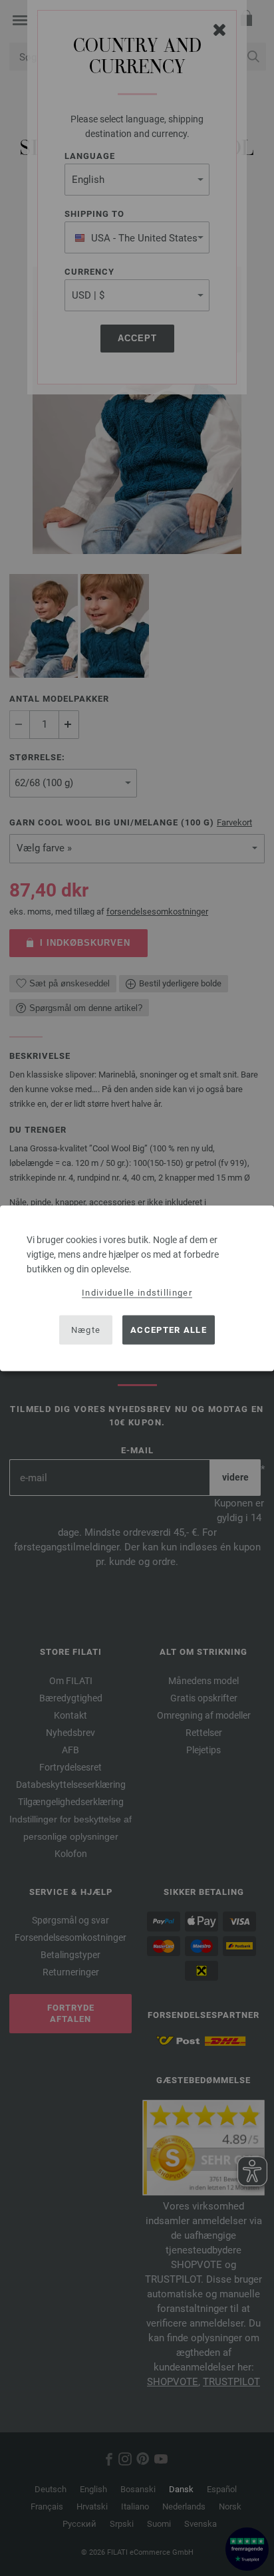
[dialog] (137, 1288)
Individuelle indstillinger (137, 1292)
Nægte (86, 1330)
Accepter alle (169, 1330)
